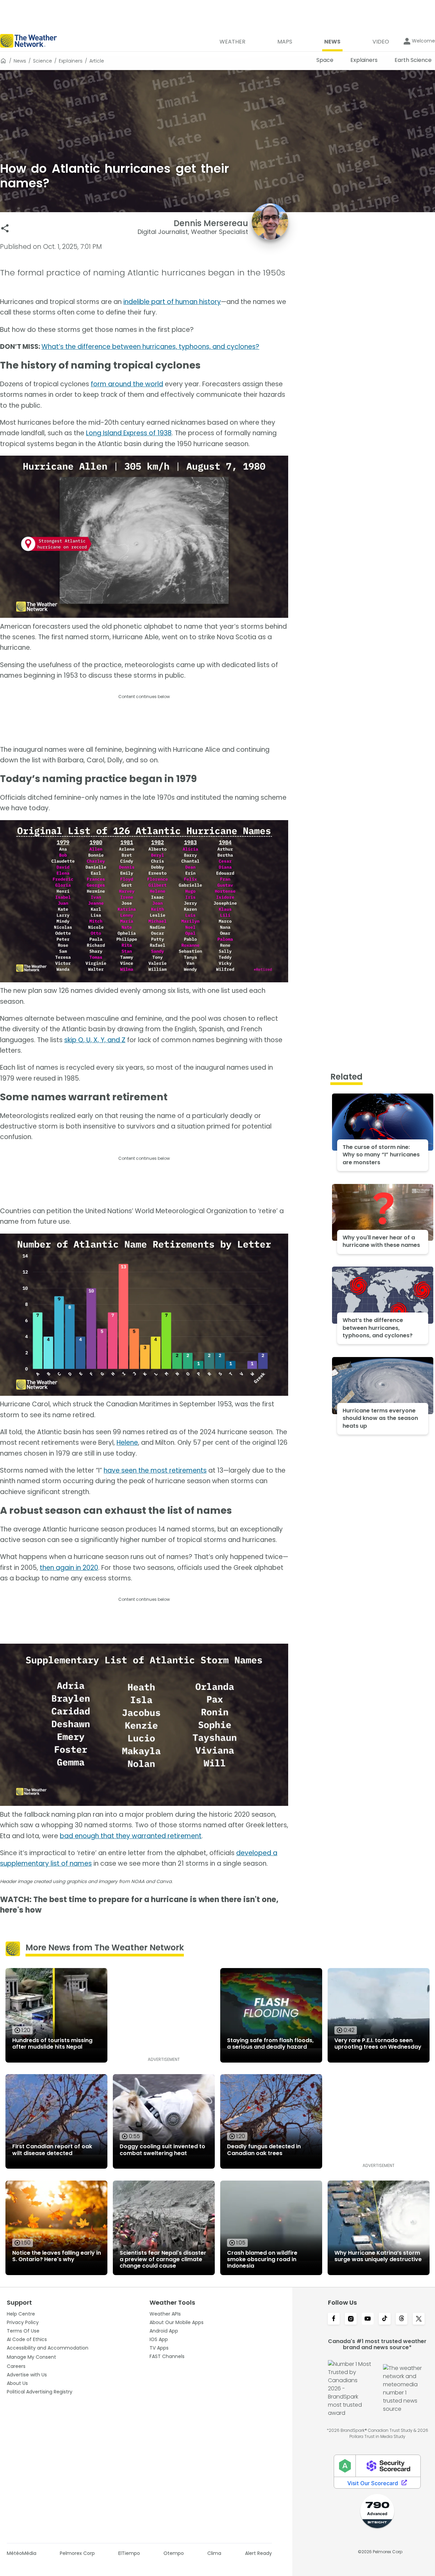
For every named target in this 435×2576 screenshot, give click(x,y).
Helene (127, 1443)
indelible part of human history (172, 302)
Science (42, 61)
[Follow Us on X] (419, 2319)
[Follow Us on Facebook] (334, 2319)
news (20, 61)
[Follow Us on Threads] (402, 2319)
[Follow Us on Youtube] (368, 2319)
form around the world (127, 384)
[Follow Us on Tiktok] (385, 2319)
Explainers (71, 61)
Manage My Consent (31, 2357)
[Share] (5, 228)
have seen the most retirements (155, 1470)
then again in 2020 (69, 1568)
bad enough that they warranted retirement (131, 1836)
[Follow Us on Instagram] (351, 2319)
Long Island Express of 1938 (129, 433)
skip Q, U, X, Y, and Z (95, 1040)
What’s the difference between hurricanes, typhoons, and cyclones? (150, 347)
